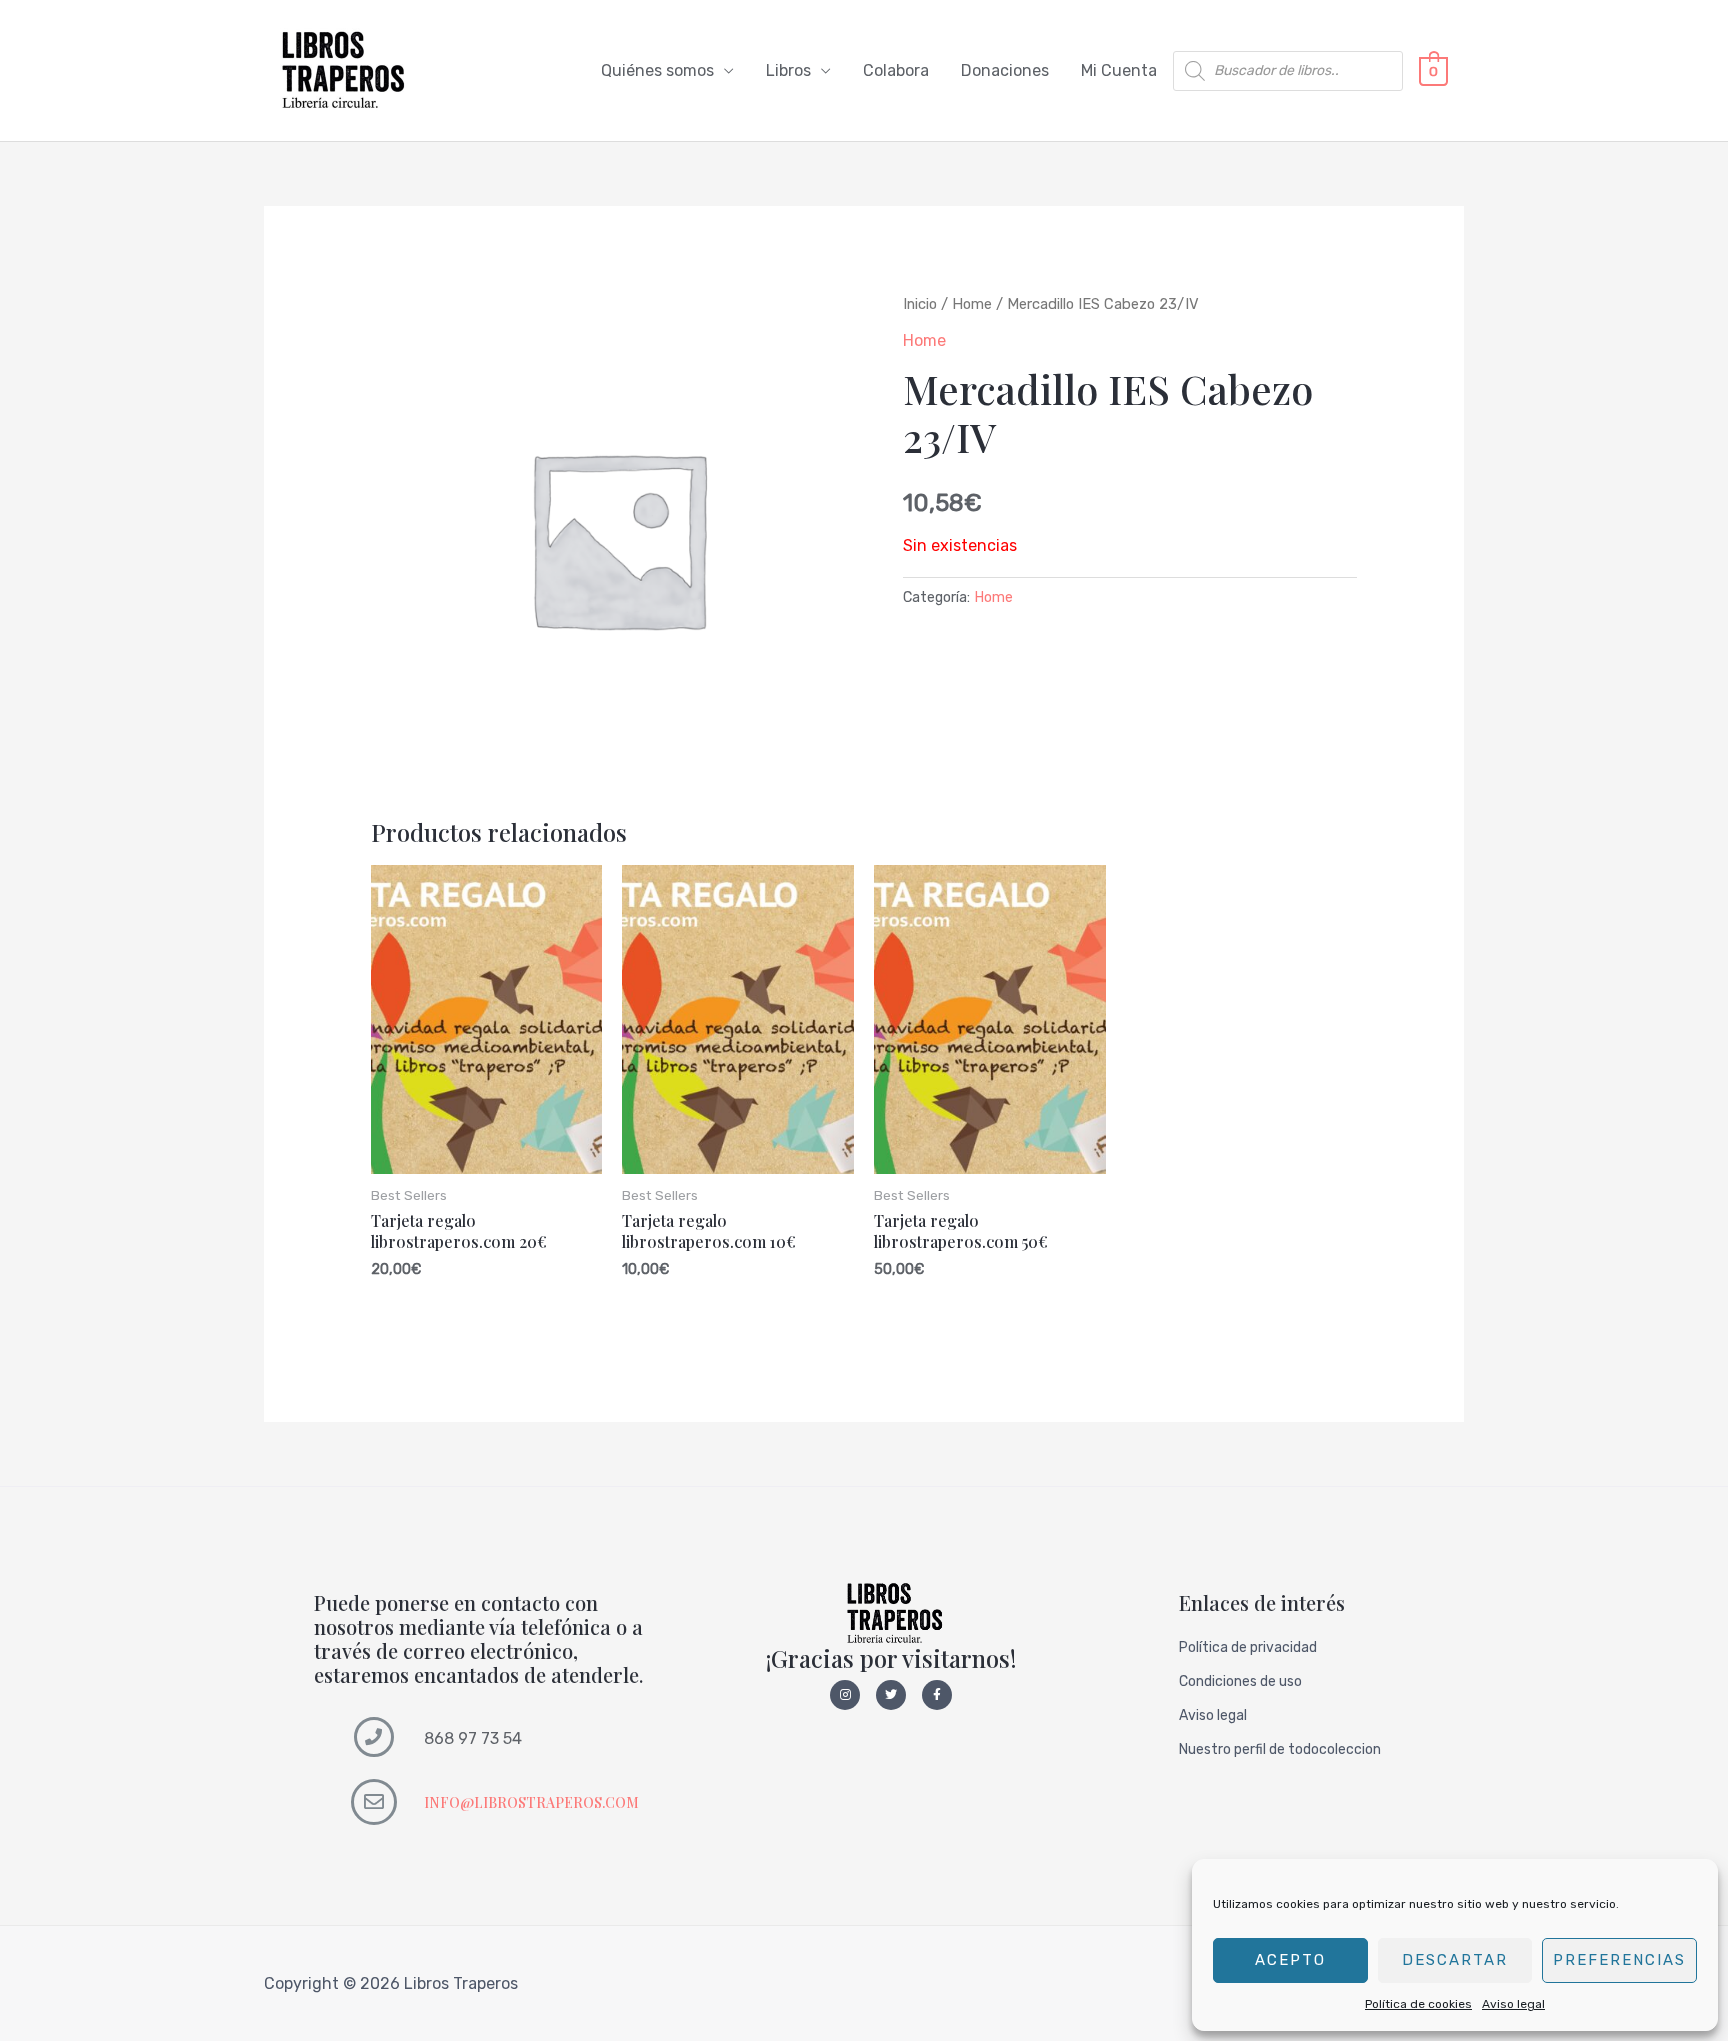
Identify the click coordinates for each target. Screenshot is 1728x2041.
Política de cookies (1418, 2004)
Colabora (896, 70)
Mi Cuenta (1119, 70)
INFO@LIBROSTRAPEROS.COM (531, 1802)
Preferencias (1619, 1960)
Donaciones (1005, 70)
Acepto (1290, 1960)
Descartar (1455, 1960)
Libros (788, 70)
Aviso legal (1513, 2004)
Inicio (920, 304)
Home (972, 304)
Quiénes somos (657, 70)
